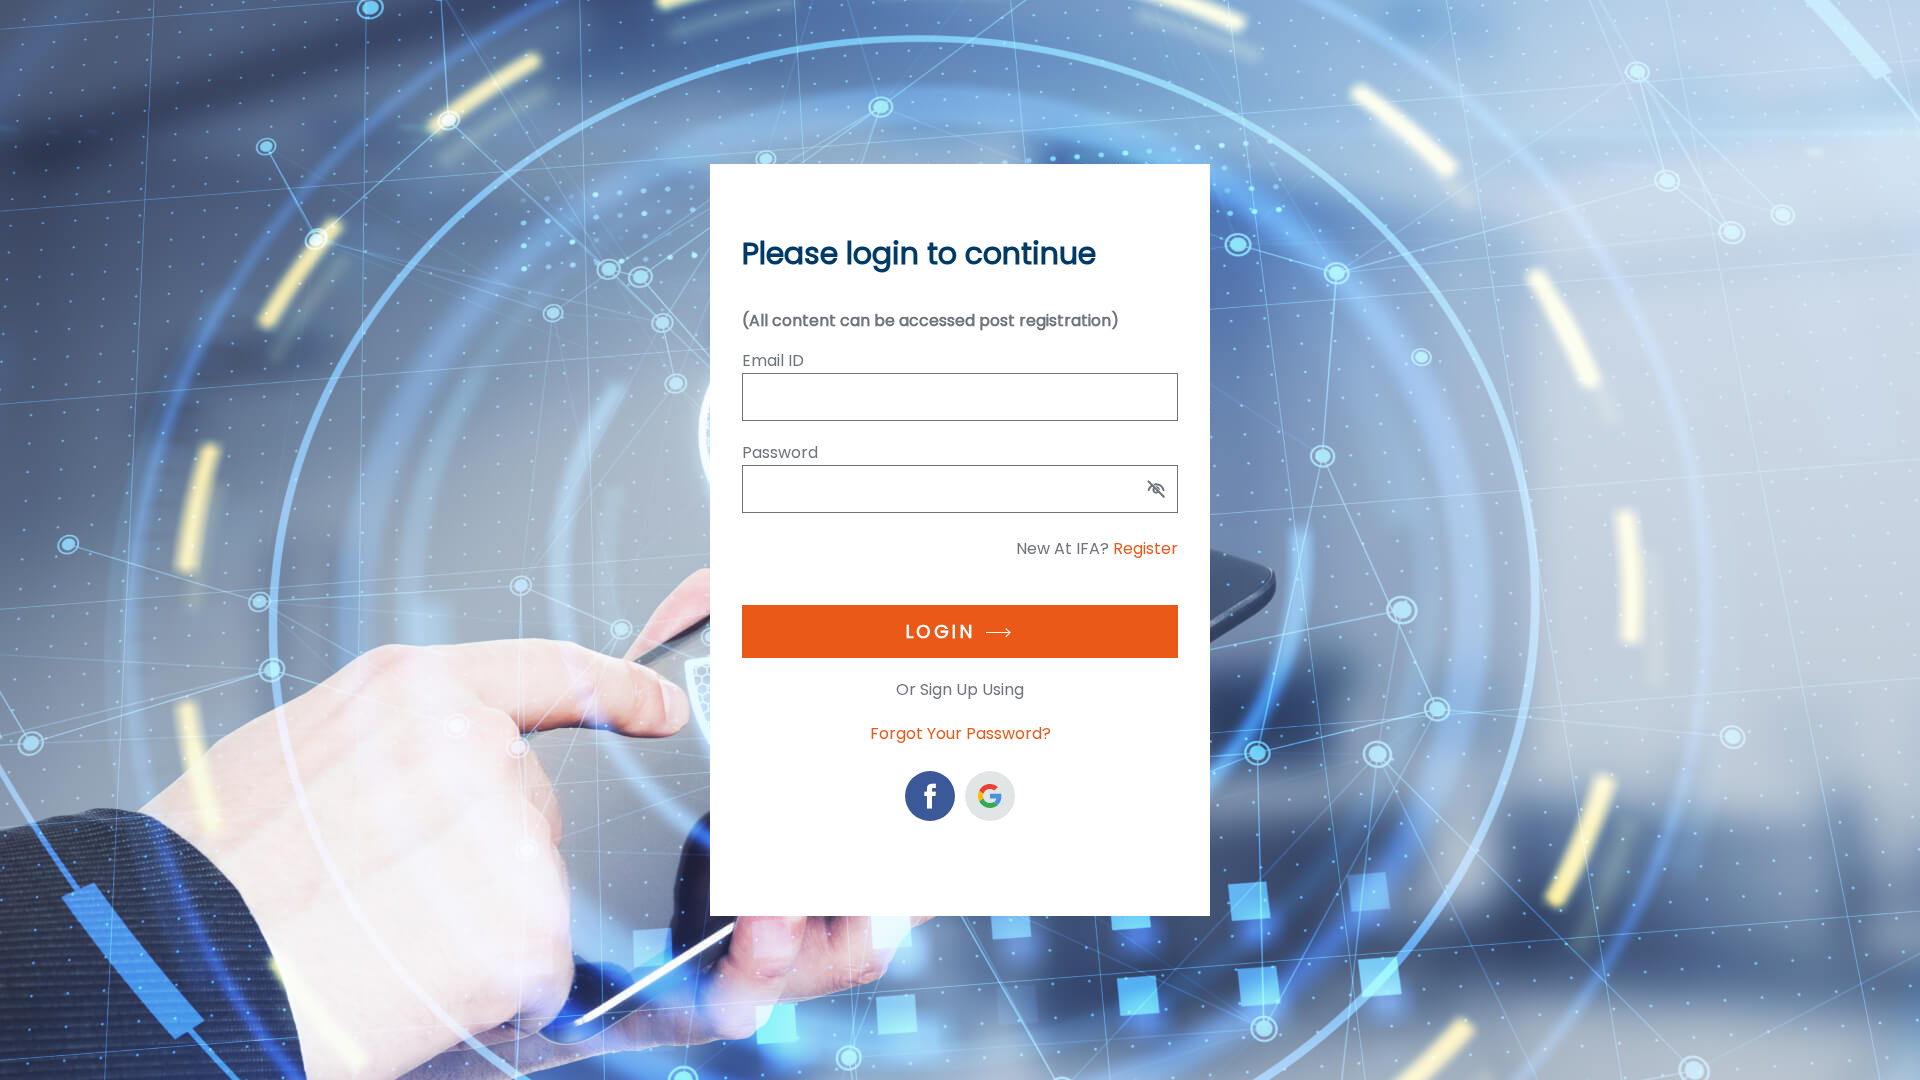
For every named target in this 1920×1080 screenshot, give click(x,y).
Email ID (773, 360)
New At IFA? (1097, 548)
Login (941, 631)
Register (1145, 548)
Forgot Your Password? (960, 733)
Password (780, 452)
